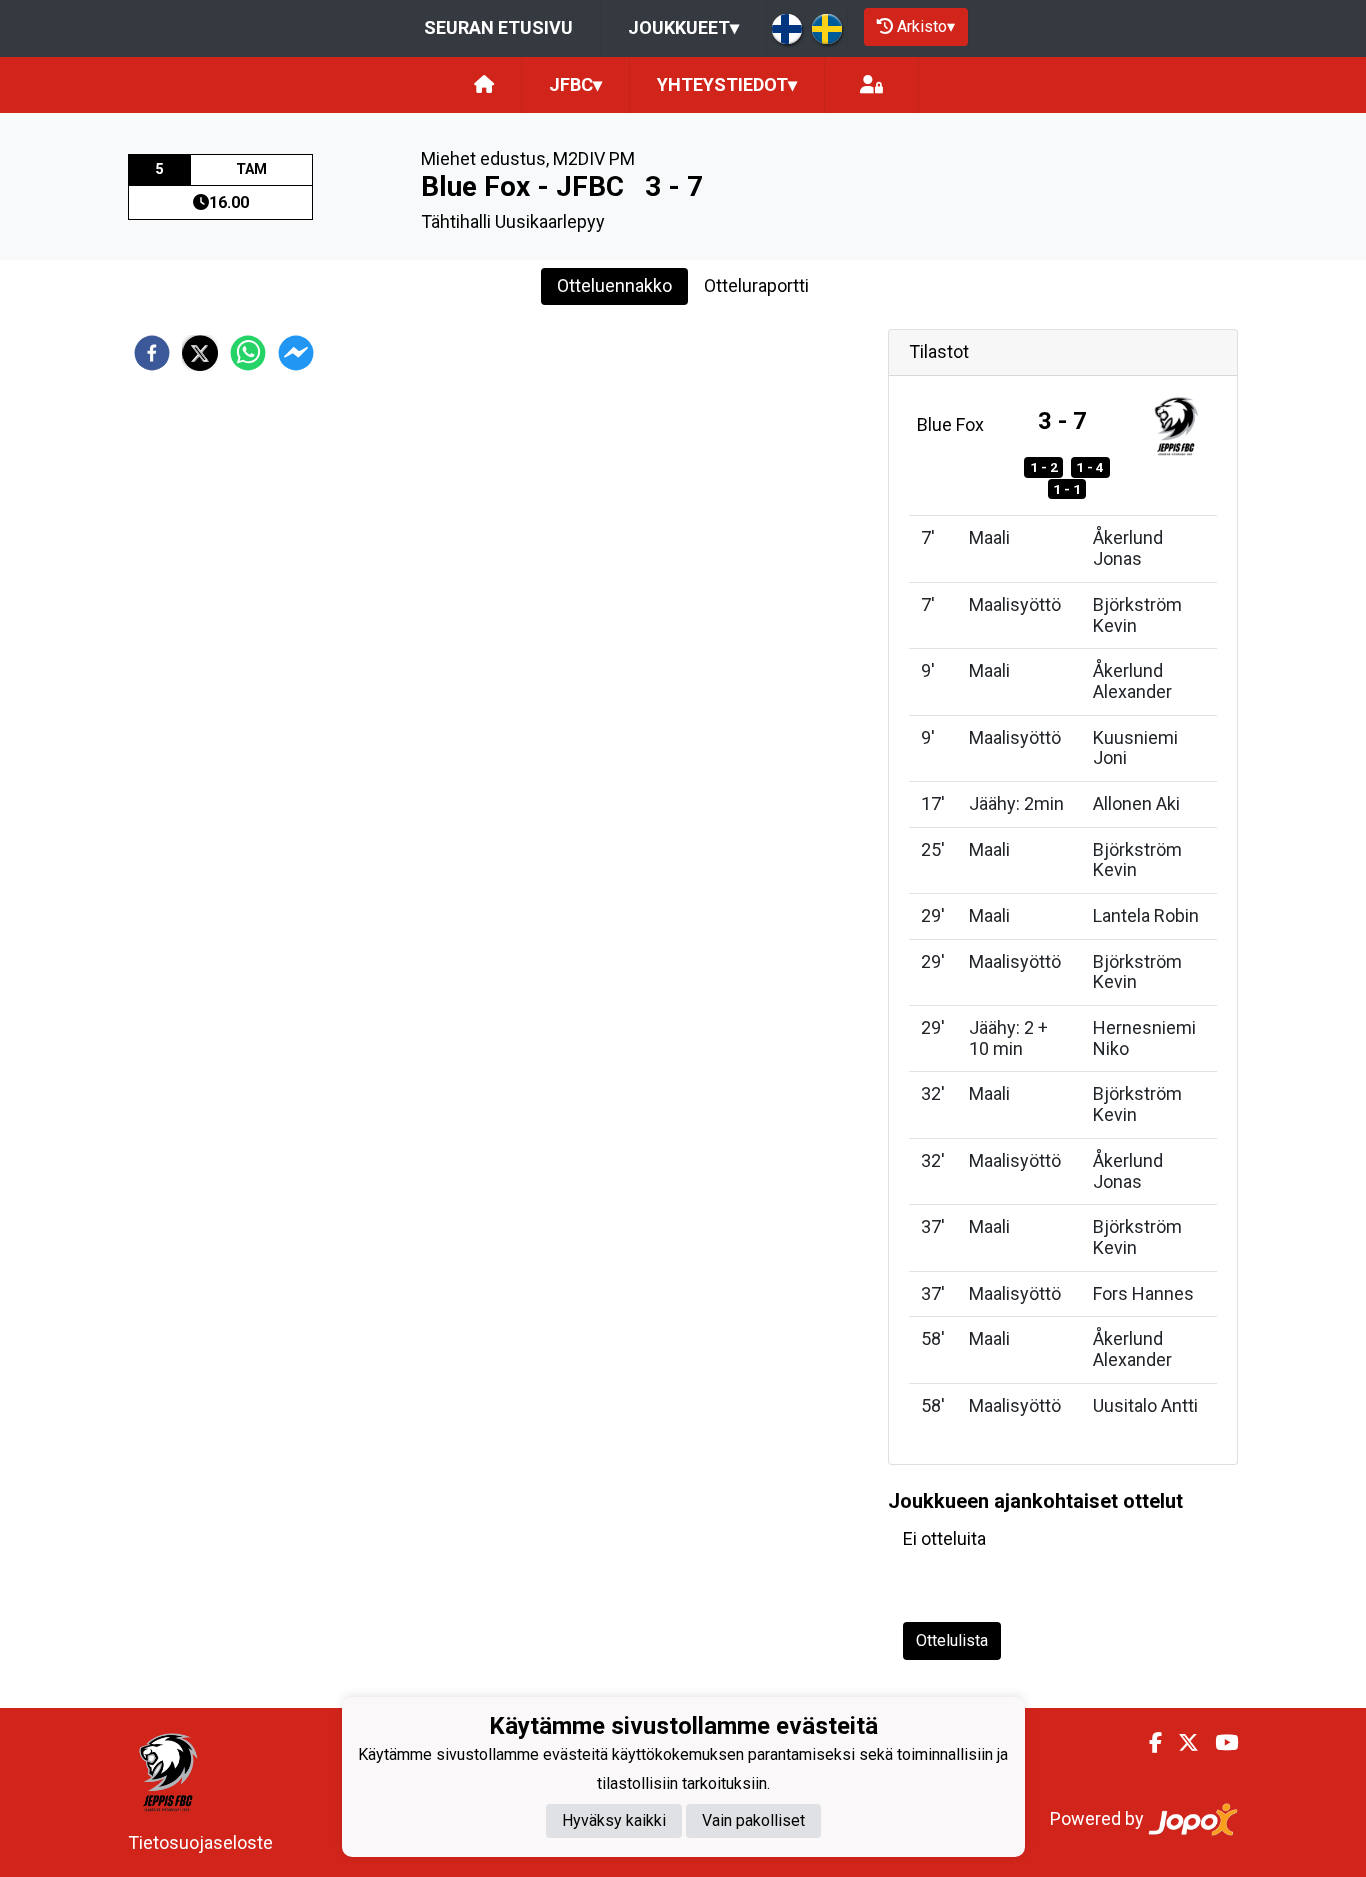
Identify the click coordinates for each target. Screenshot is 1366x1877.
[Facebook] (1147, 1743)
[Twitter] (1180, 1743)
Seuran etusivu (498, 27)
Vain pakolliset (753, 1821)
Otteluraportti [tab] (756, 285)
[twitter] (200, 353)
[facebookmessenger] (296, 353)
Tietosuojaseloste (200, 1842)
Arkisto (926, 26)
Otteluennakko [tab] (614, 285)
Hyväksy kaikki (614, 1821)
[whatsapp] (248, 353)
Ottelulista (952, 1640)
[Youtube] (1218, 1743)
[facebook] (152, 353)
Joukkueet (683, 27)
